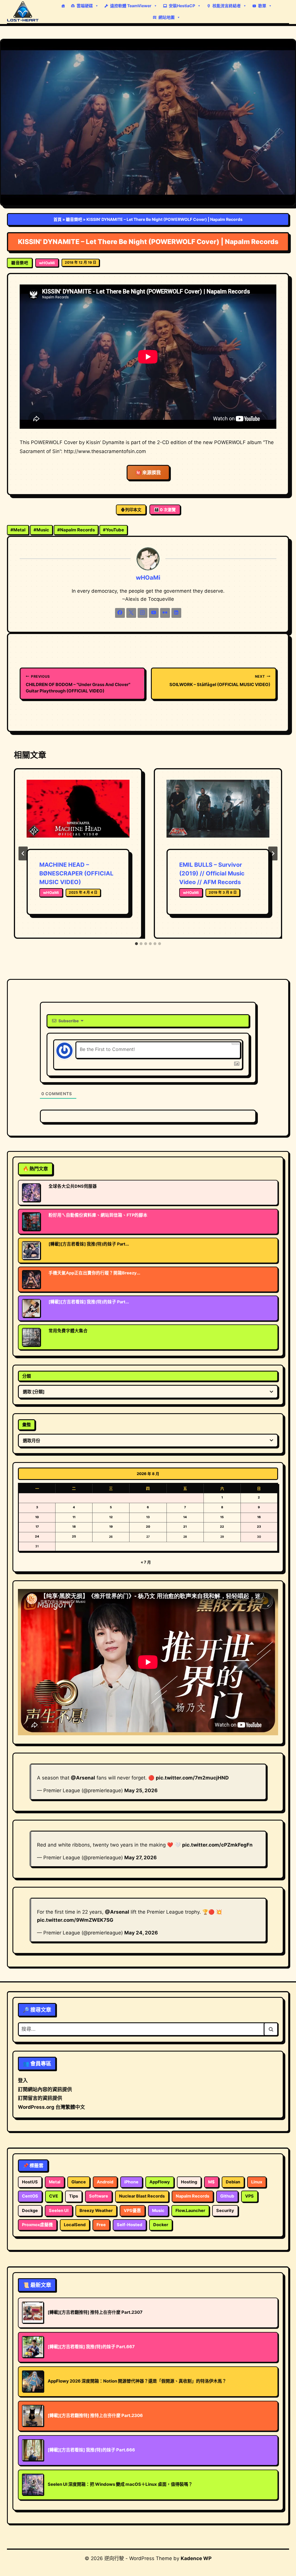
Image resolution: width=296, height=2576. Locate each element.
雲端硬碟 (85, 6)
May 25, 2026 (141, 1790)
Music (41, 530)
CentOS (30, 2196)
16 (259, 1517)
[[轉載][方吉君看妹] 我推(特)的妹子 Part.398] (31, 1250)
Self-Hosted (129, 2225)
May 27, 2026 (140, 1858)
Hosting (189, 2182)
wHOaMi (47, 263)
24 (37, 1536)
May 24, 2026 (141, 1933)
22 (222, 1527)
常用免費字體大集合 (68, 1331)
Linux (257, 2182)
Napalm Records (76, 530)
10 (37, 1517)
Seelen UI (59, 2211)
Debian (233, 2182)
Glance (79, 2182)
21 (185, 1527)
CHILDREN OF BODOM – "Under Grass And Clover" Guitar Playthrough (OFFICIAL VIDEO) (78, 684)
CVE (54, 2196)
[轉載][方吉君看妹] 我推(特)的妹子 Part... (89, 1244)
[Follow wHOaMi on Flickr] (165, 613)
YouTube (113, 530)
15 (222, 1517)
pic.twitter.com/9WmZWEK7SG (75, 1920)
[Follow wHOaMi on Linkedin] (176, 613)
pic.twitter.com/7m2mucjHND (192, 1778)
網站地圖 (166, 17)
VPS (249, 2196)
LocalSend (75, 2225)
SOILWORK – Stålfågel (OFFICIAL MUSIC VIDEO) (220, 681)
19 (111, 1527)
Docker (161, 2225)
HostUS (30, 2182)
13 (148, 1517)
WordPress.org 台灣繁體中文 (51, 2107)
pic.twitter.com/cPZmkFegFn (217, 1845)
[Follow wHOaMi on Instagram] (143, 613)
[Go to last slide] (23, 853)
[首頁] (63, 6)
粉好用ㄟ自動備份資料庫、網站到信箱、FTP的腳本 (98, 1215)
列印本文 (133, 510)
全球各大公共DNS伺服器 (73, 1186)
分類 (27, 1376)
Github (227, 2196)
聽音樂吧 (74, 219)
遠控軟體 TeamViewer (131, 6)
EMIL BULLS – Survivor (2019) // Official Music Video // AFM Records (212, 873)
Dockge (30, 2211)
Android (105, 2182)
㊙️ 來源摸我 (148, 472)
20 (148, 1527)
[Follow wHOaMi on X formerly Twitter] (131, 613)
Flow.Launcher (190, 2211)
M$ (211, 2182)
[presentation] (78, 814)
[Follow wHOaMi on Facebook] (120, 613)
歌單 (262, 6)
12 (111, 1517)
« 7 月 (146, 1562)
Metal (18, 530)
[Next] (273, 853)
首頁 (58, 219)
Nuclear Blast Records (142, 2196)
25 (74, 1536)
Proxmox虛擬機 (37, 2225)
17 (37, 1527)
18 (74, 1527)
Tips (74, 2196)
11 (74, 1517)
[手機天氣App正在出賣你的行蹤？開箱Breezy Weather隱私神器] (31, 1279)
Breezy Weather (96, 2211)
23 (259, 1527)
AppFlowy (160, 2182)
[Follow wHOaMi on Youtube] (154, 613)
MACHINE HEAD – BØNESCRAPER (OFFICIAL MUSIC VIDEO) (76, 873)
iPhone (131, 2182)
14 (185, 1517)
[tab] (136, 944)
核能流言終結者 (227, 6)
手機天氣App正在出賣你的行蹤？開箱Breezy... (94, 1273)
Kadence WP (196, 2558)
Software (99, 2196)
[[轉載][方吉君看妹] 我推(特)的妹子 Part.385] (31, 1308)
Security (225, 2211)
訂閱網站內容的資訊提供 (45, 2089)
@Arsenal (83, 1778)
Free (101, 2225)
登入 (23, 2080)
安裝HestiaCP (182, 6)
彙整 (27, 1425)
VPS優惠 (132, 2211)
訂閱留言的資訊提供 (40, 2098)
